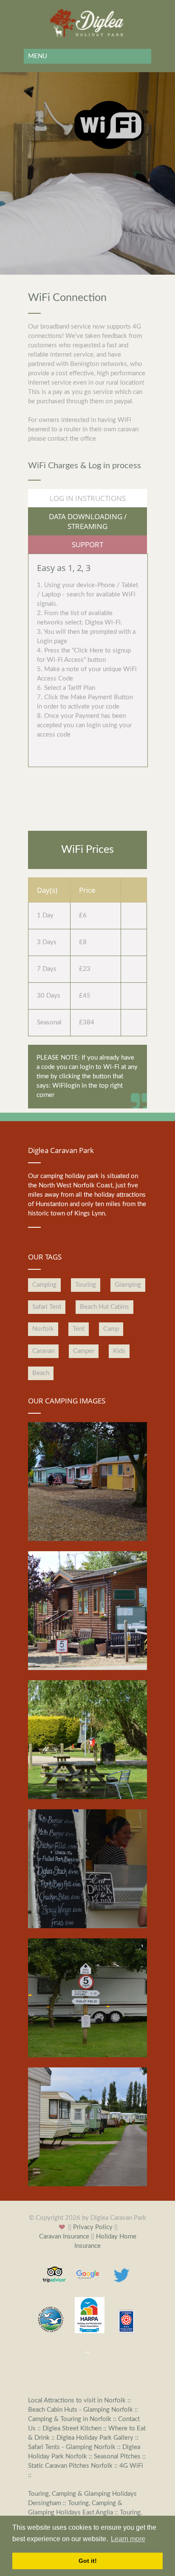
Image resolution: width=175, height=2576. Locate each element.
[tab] (87, 498)
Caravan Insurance (64, 2237)
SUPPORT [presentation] (87, 544)
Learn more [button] (128, 2539)
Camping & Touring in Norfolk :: (73, 2419)
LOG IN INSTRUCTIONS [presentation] (88, 498)
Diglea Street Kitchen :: (75, 2428)
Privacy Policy (93, 2227)
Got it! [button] (88, 2561)
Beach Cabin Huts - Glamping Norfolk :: (83, 2410)
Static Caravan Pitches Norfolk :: (74, 2466)
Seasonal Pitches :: (120, 2456)
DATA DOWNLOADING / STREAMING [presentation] (88, 521)
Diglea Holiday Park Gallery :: (97, 2438)
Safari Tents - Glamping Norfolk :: (75, 2447)
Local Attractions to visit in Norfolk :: (79, 2400)
